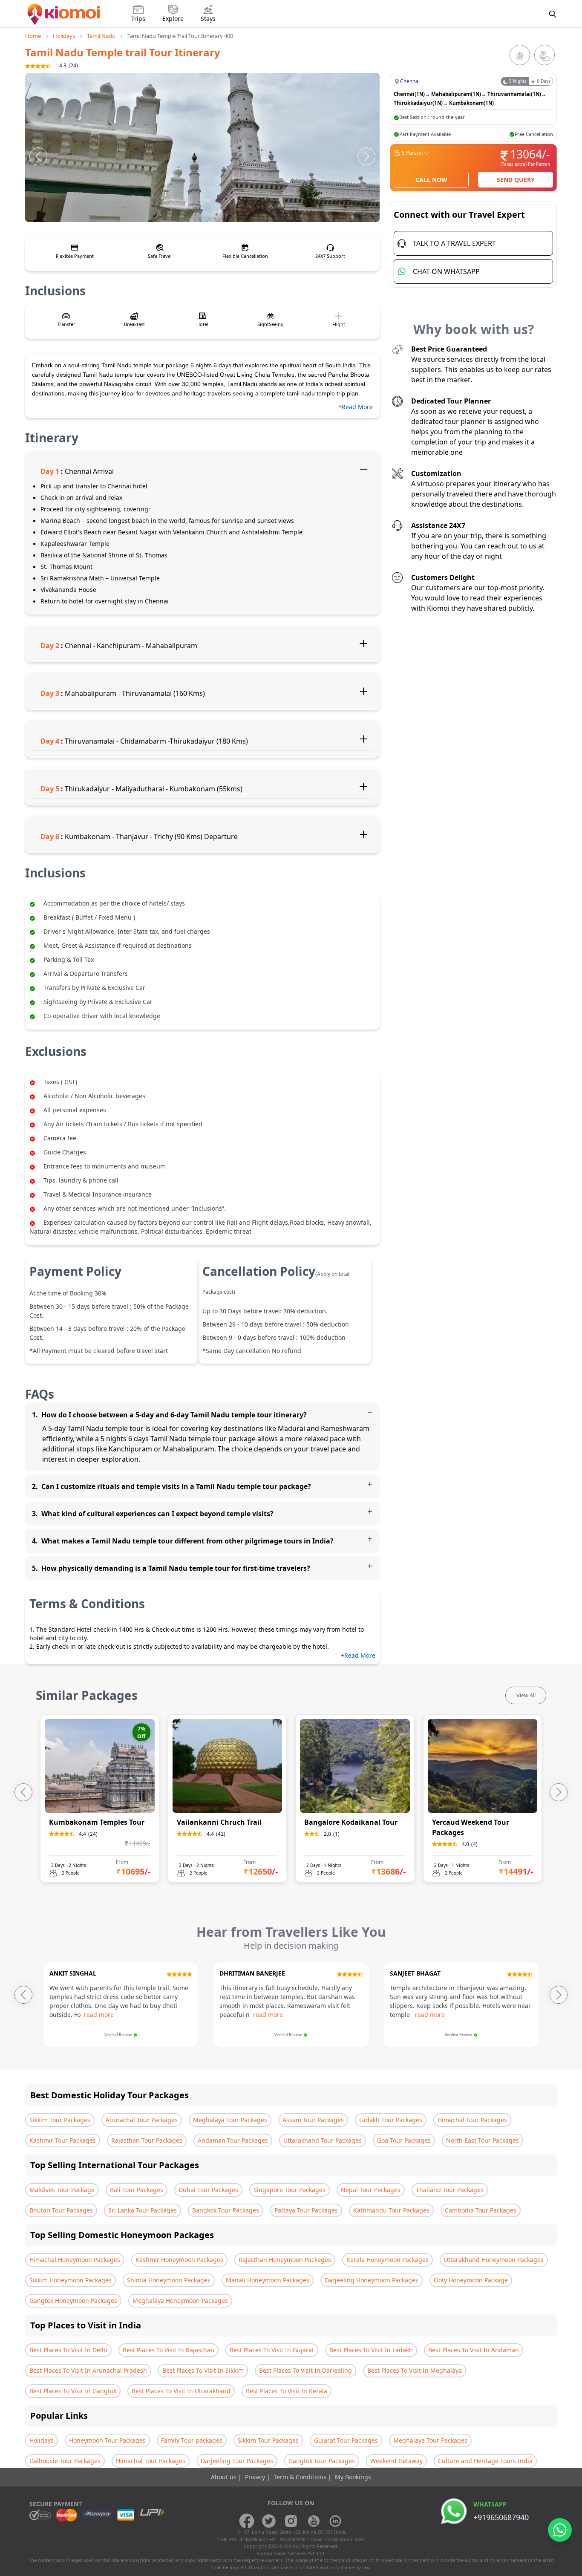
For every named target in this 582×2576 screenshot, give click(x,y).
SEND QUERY (516, 180)
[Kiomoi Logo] (65, 14)
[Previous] (38, 156)
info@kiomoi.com (345, 2539)
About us (225, 2477)
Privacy (256, 2477)
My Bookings (353, 2477)
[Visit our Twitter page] (269, 2521)
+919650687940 (501, 2517)
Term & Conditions (301, 2477)
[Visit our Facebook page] (247, 2521)
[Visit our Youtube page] (313, 2521)
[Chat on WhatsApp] (560, 2530)
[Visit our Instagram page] (291, 2521)
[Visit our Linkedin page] (335, 2521)
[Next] (366, 156)
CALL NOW (431, 180)
